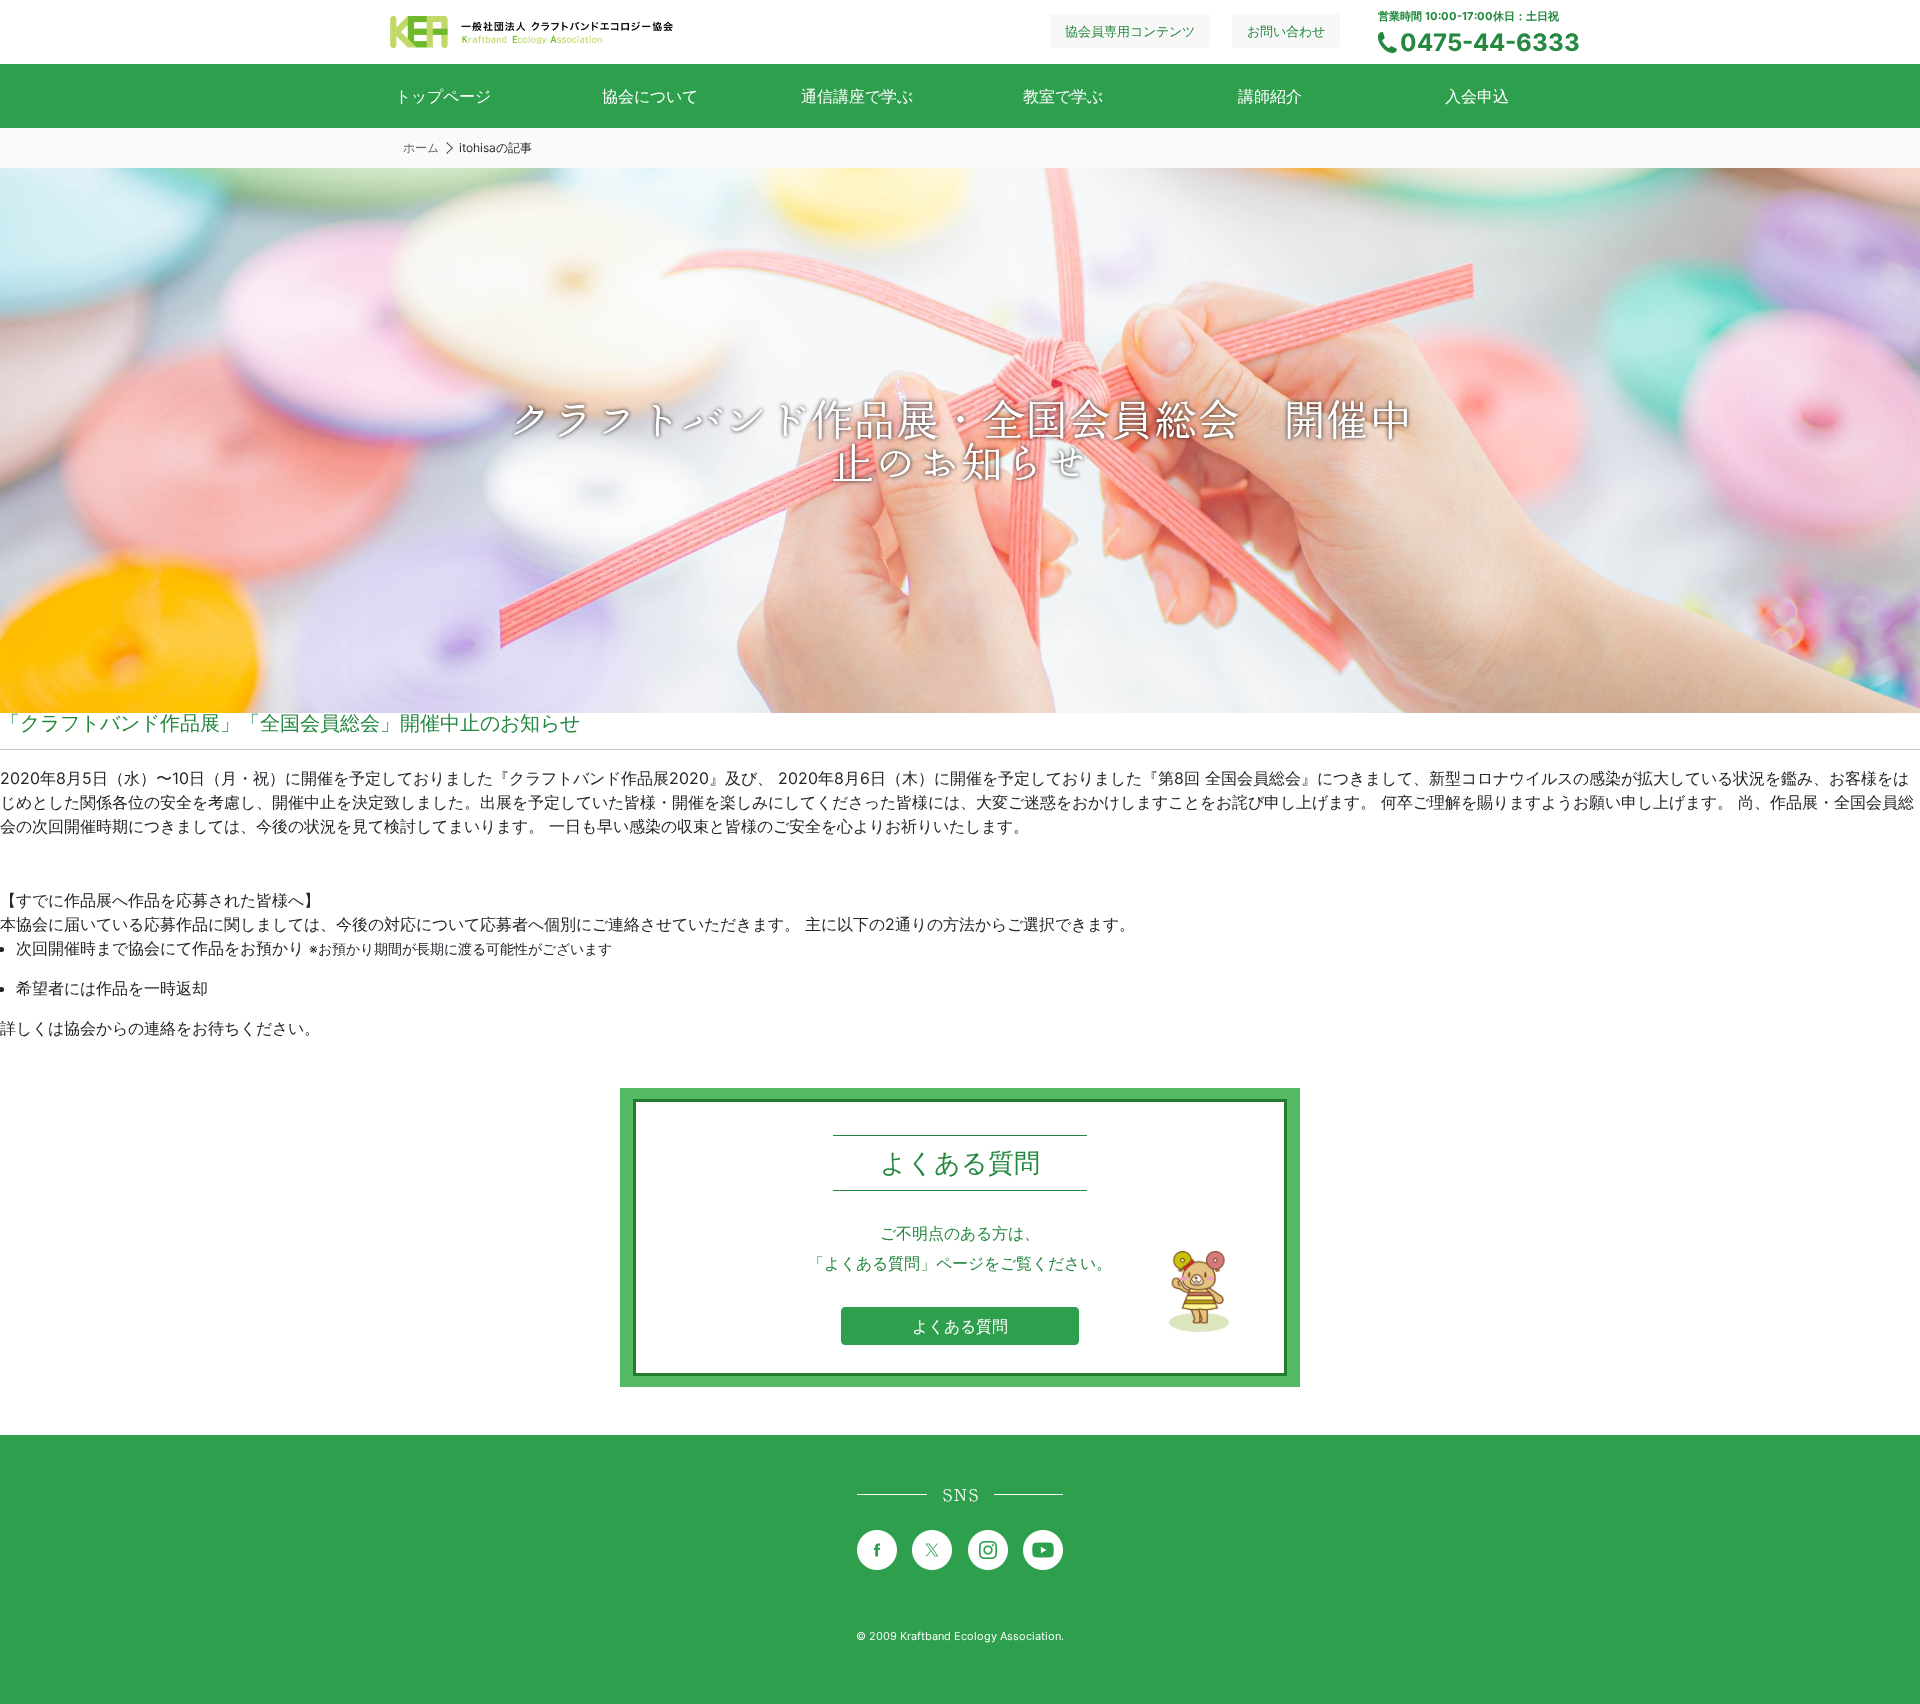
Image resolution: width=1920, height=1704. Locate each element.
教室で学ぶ (1063, 96)
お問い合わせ (1286, 31)
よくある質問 (960, 1326)
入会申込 (1477, 96)
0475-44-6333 (1490, 42)
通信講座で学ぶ (857, 96)
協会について (650, 96)
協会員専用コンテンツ (1130, 31)
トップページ (443, 96)
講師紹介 (1270, 96)
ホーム (421, 147)
